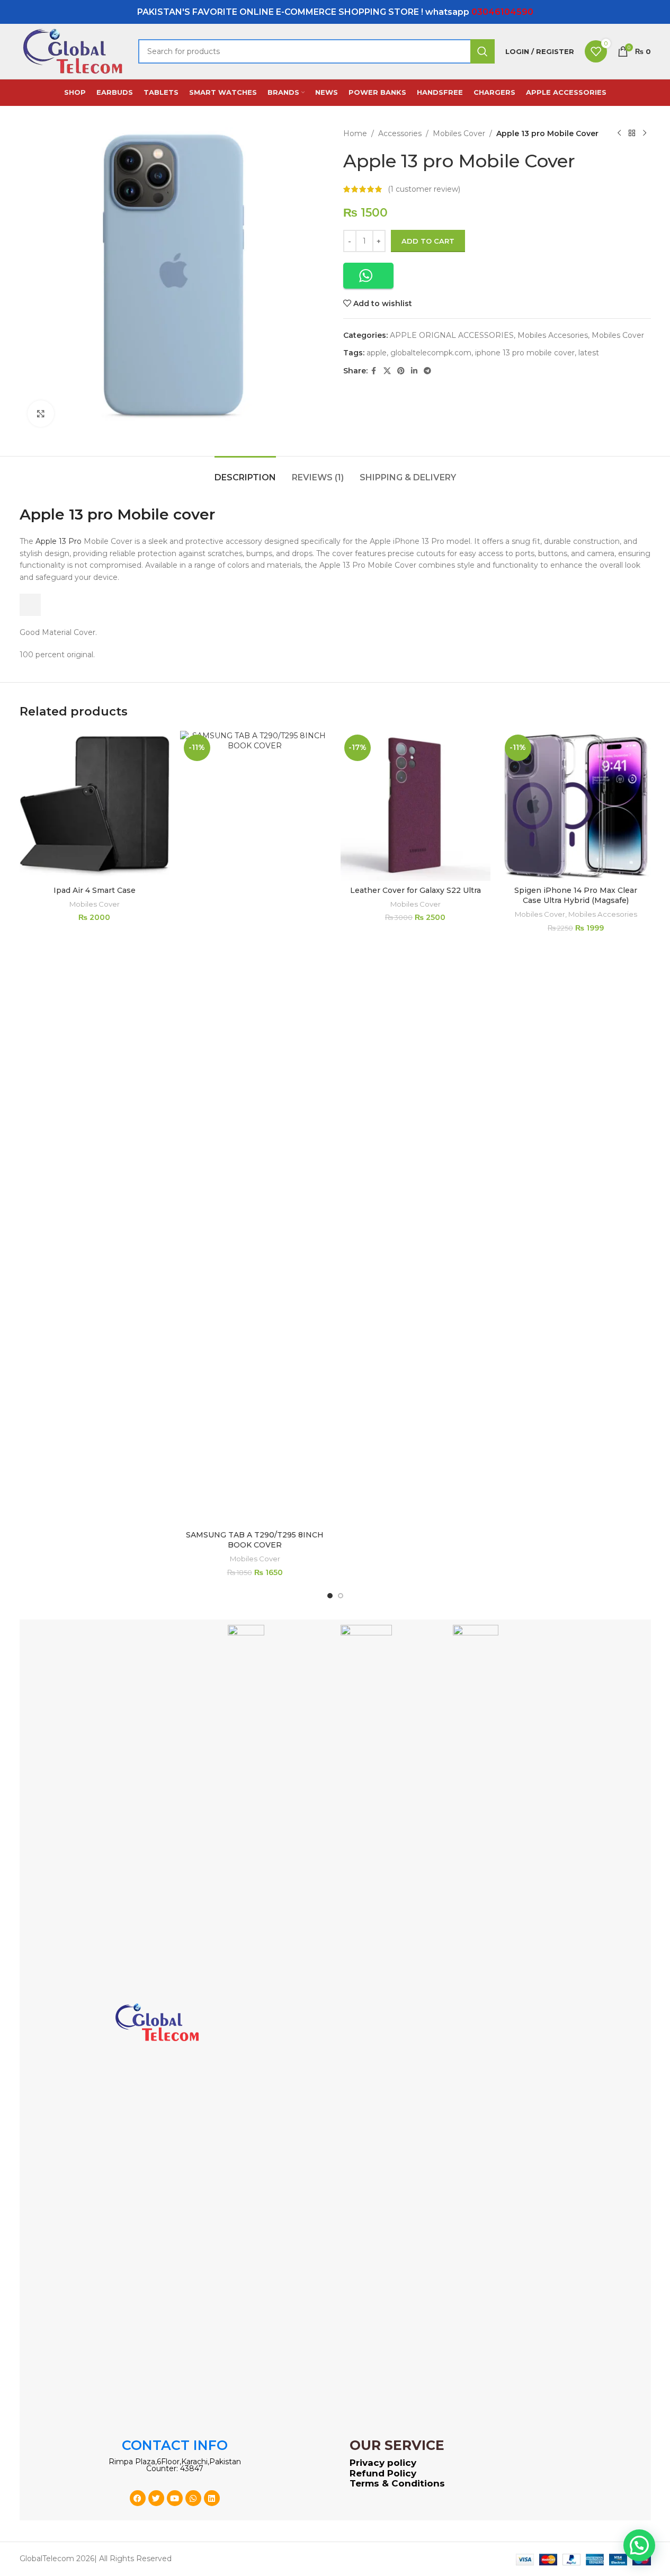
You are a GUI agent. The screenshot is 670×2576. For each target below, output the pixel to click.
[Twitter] (156, 2498)
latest (589, 353)
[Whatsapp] (193, 2498)
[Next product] (645, 133)
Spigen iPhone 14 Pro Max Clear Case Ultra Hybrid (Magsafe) (576, 896)
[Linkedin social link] (414, 371)
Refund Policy (383, 2473)
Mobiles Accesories (553, 335)
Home (355, 133)
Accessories (400, 133)
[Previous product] (619, 133)
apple (377, 353)
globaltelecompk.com (431, 353)
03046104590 (502, 12)
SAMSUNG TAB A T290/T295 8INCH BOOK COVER (255, 1540)
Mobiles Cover (459, 133)
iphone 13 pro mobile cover (525, 353)
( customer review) (424, 189)
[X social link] (387, 371)
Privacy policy (383, 2463)
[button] (368, 276)
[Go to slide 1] (330, 1596)
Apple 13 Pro (59, 541)
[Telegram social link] (427, 371)
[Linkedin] (212, 2498)
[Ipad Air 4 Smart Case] (95, 806)
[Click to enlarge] (41, 414)
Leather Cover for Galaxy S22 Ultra (416, 890)
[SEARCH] (483, 51)
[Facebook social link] (374, 371)
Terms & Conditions (397, 2483)
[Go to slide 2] (341, 1596)
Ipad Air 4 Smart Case (95, 890)
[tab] (245, 472)
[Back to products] (632, 133)
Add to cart (428, 241)
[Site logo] (74, 51)
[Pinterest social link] (401, 371)
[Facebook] (138, 2498)
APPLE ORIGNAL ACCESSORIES (452, 335)
